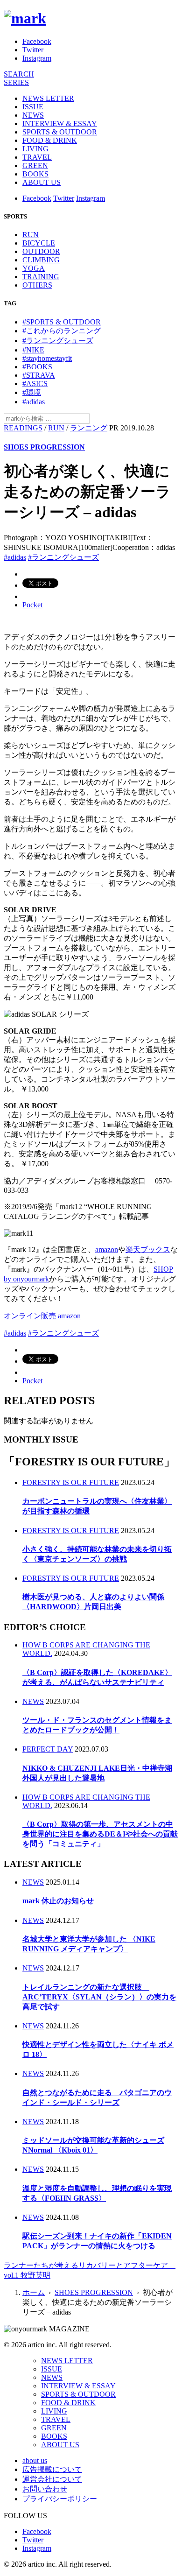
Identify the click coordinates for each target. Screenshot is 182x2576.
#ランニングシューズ (58, 341)
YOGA (34, 268)
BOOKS (35, 174)
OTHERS (37, 285)
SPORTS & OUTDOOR (60, 132)
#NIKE (33, 350)
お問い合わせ (45, 2489)
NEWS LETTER (48, 98)
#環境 (32, 392)
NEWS (33, 115)
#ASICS (35, 384)
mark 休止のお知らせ (58, 1901)
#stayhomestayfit (47, 358)
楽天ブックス (148, 1249)
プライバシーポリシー (60, 2499)
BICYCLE (39, 243)
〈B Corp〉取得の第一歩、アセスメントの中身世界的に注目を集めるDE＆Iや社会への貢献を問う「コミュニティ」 (100, 1834)
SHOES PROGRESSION (44, 447)
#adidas (34, 402)
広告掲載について (52, 2469)
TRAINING (41, 277)
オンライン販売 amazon (42, 1316)
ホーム (34, 2292)
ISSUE (33, 107)
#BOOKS (37, 367)
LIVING (35, 149)
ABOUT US (42, 182)
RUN (31, 235)
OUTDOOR (41, 251)
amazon (107, 1249)
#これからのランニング (62, 331)
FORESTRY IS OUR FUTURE (71, 1482)
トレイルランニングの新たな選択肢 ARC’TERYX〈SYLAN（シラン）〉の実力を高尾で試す (99, 1997)
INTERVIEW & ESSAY (60, 123)
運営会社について (52, 2479)
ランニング (89, 428)
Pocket (32, 605)
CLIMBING (41, 260)
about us (35, 2460)
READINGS (23, 428)
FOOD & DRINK (50, 140)
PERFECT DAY (48, 1749)
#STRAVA (39, 375)
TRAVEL (37, 157)
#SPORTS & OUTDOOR (62, 322)
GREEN (35, 165)
